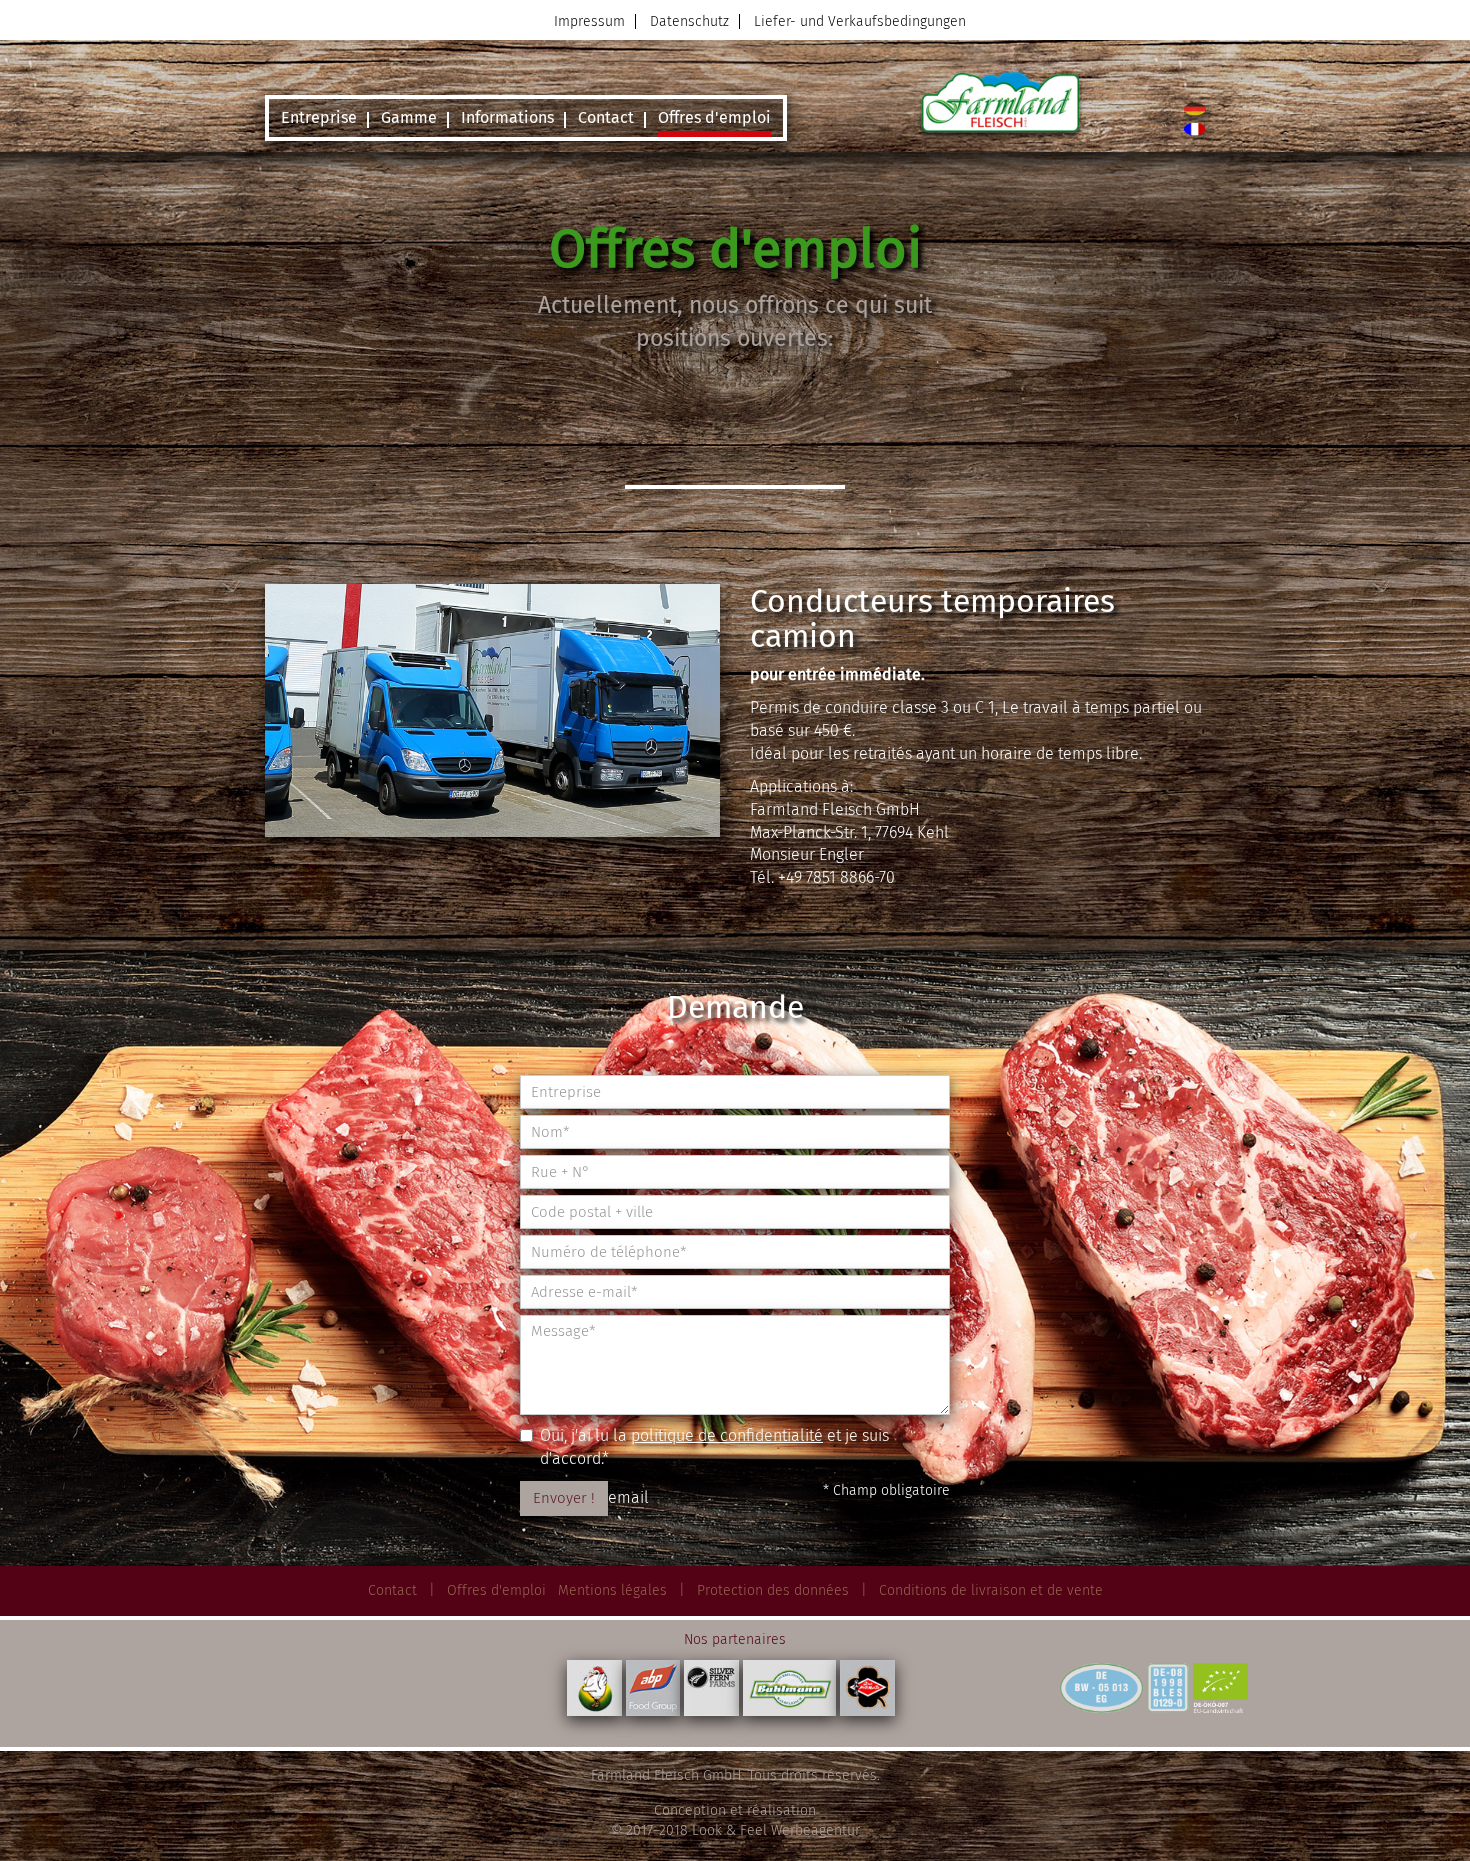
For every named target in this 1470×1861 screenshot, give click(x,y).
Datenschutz (689, 21)
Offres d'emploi (496, 1590)
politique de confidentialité (727, 1435)
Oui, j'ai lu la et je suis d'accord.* (714, 1447)
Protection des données (773, 1590)
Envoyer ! (564, 1498)
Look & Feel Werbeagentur (776, 1830)
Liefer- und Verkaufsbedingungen (860, 21)
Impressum (589, 21)
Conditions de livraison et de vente (991, 1590)
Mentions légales (612, 1590)
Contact (392, 1590)
